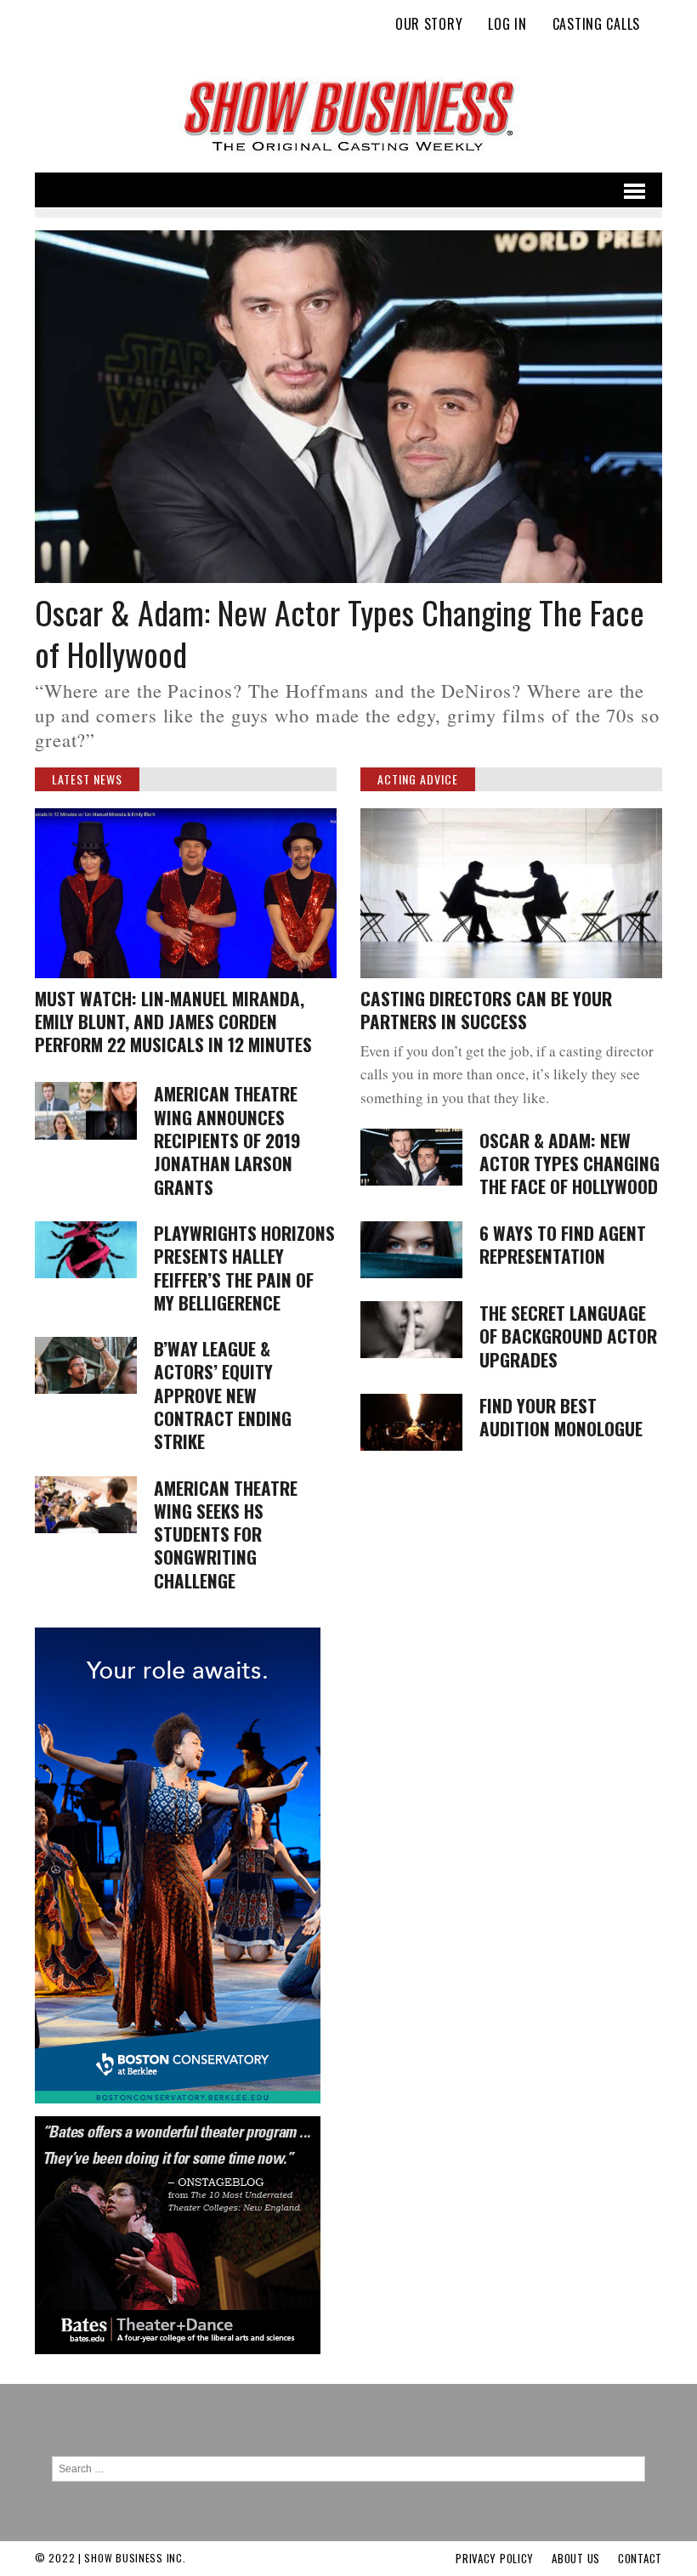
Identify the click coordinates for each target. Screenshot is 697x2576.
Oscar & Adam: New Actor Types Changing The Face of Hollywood (340, 633)
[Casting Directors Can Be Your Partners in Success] (511, 967)
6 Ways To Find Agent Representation (563, 1244)
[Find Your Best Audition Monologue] (411, 1440)
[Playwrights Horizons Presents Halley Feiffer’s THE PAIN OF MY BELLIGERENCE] (86, 1268)
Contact (640, 2558)
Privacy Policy (495, 2558)
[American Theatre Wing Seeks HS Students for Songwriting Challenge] (86, 1522)
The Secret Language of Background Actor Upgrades (568, 1336)
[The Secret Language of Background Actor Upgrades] (411, 1347)
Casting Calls (596, 24)
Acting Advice (418, 779)
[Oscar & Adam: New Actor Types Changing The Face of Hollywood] (348, 572)
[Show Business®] (348, 116)
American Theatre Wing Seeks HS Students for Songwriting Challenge (226, 1534)
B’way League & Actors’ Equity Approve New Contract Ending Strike (223, 1395)
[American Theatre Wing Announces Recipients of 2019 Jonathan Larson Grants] (86, 1128)
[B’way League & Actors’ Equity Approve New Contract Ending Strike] (86, 1383)
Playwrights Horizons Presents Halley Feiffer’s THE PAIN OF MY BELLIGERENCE (244, 1268)
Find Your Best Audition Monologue (561, 1417)
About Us (576, 2558)
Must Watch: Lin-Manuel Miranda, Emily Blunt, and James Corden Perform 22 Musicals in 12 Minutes (173, 1022)
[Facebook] (649, 46)
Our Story (429, 24)
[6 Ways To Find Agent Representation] (411, 1267)
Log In (507, 24)
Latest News (87, 779)
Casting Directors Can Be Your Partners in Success (486, 1010)
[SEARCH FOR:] (348, 2468)
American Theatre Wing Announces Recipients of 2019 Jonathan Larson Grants (227, 1140)
